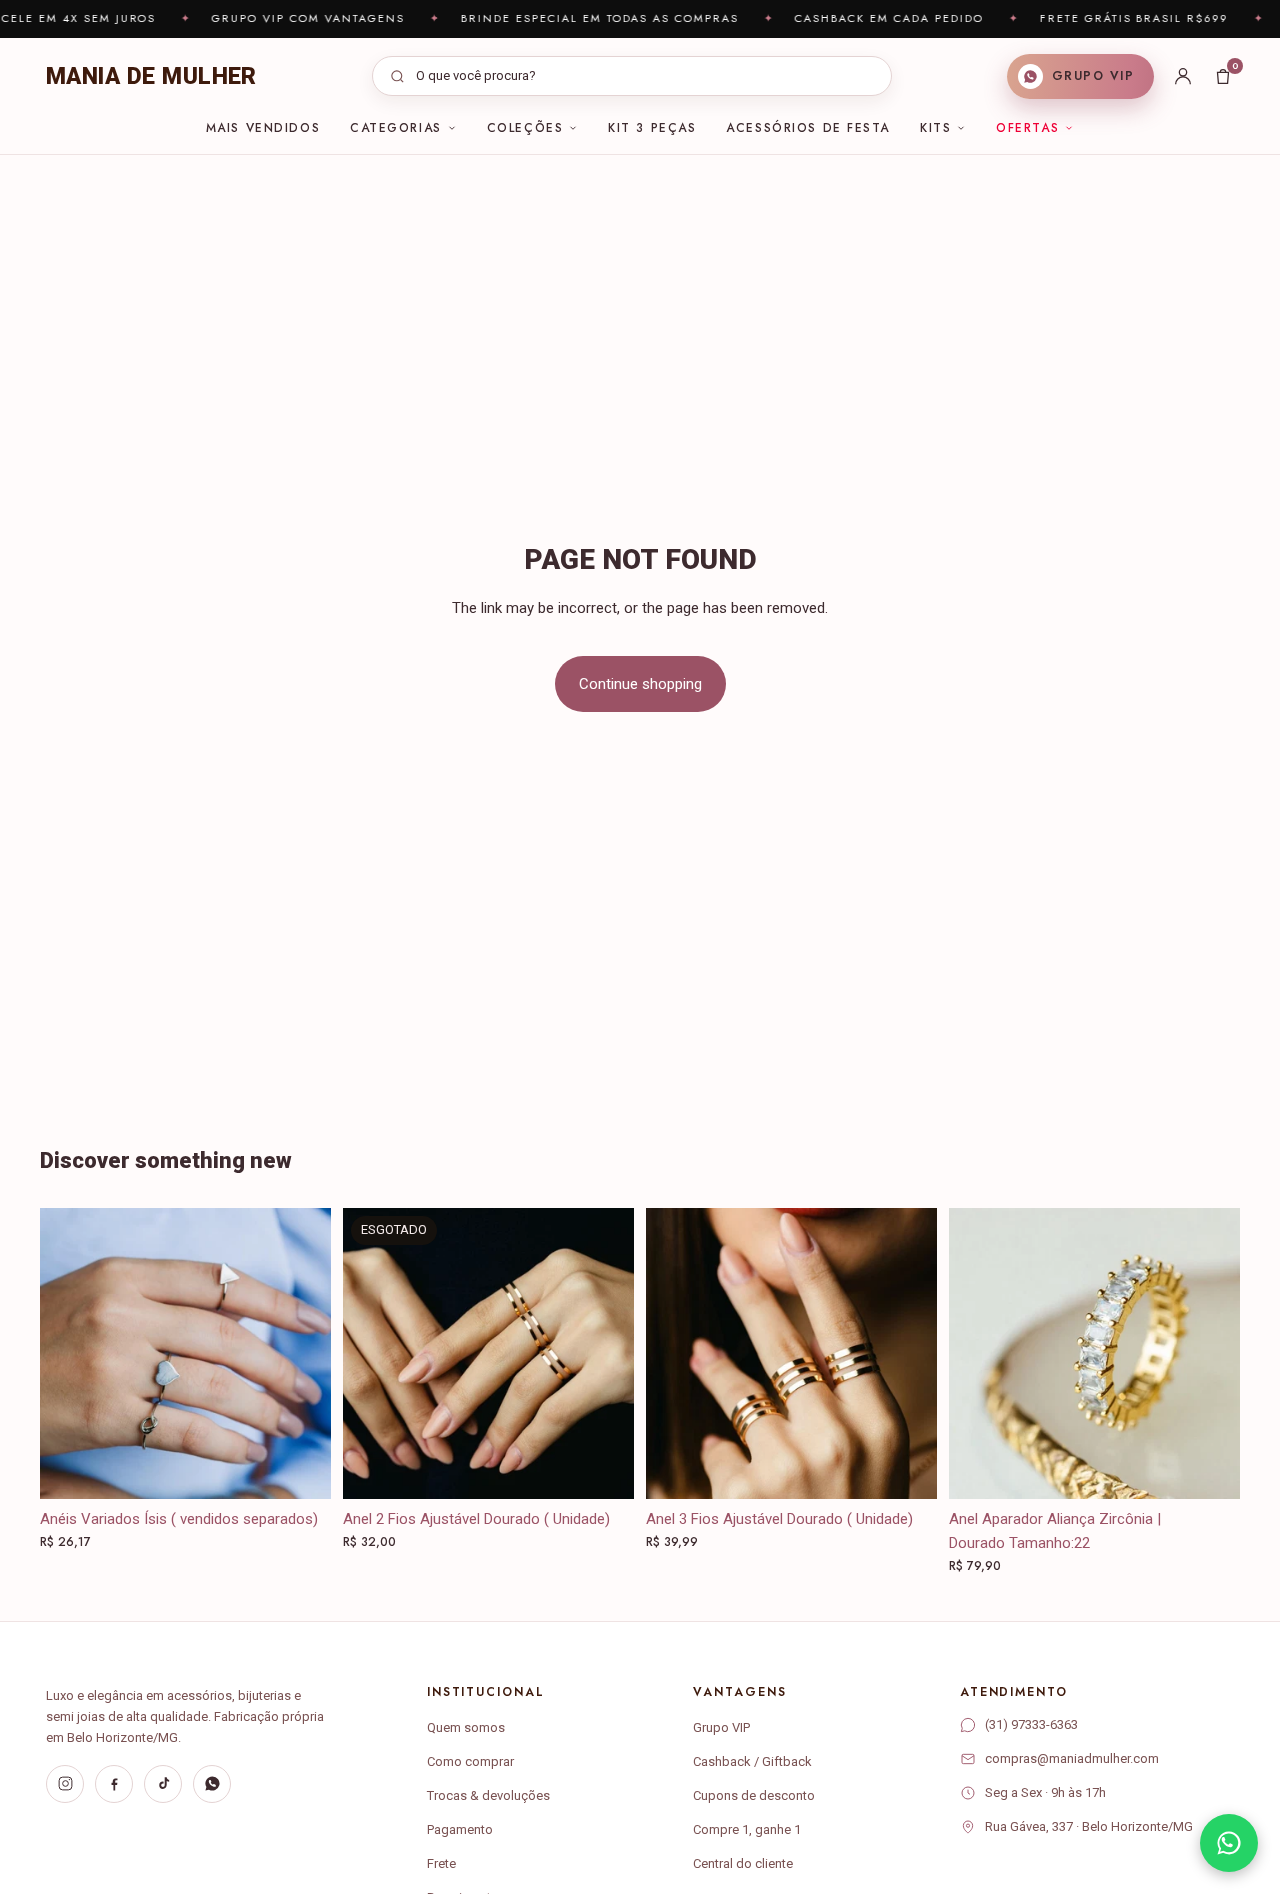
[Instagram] (65, 1784)
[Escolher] (300, 1468)
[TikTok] (163, 1784)
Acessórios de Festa (808, 128)
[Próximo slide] (604, 1353)
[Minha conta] (1183, 76)
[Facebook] (114, 1784)
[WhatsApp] (212, 1784)
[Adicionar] (906, 1468)
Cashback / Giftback (752, 1761)
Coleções (525, 128)
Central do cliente (743, 1863)
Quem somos (466, 1727)
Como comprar (470, 1761)
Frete (441, 1863)
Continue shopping (640, 684)
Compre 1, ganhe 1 (747, 1829)
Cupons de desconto (754, 1795)
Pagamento (460, 1829)
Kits (935, 128)
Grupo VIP (721, 1727)
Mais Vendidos (263, 128)
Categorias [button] (396, 128)
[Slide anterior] (373, 1353)
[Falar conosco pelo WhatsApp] (1229, 1843)
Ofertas (1027, 128)
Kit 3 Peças (652, 128)
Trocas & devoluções (488, 1795)
